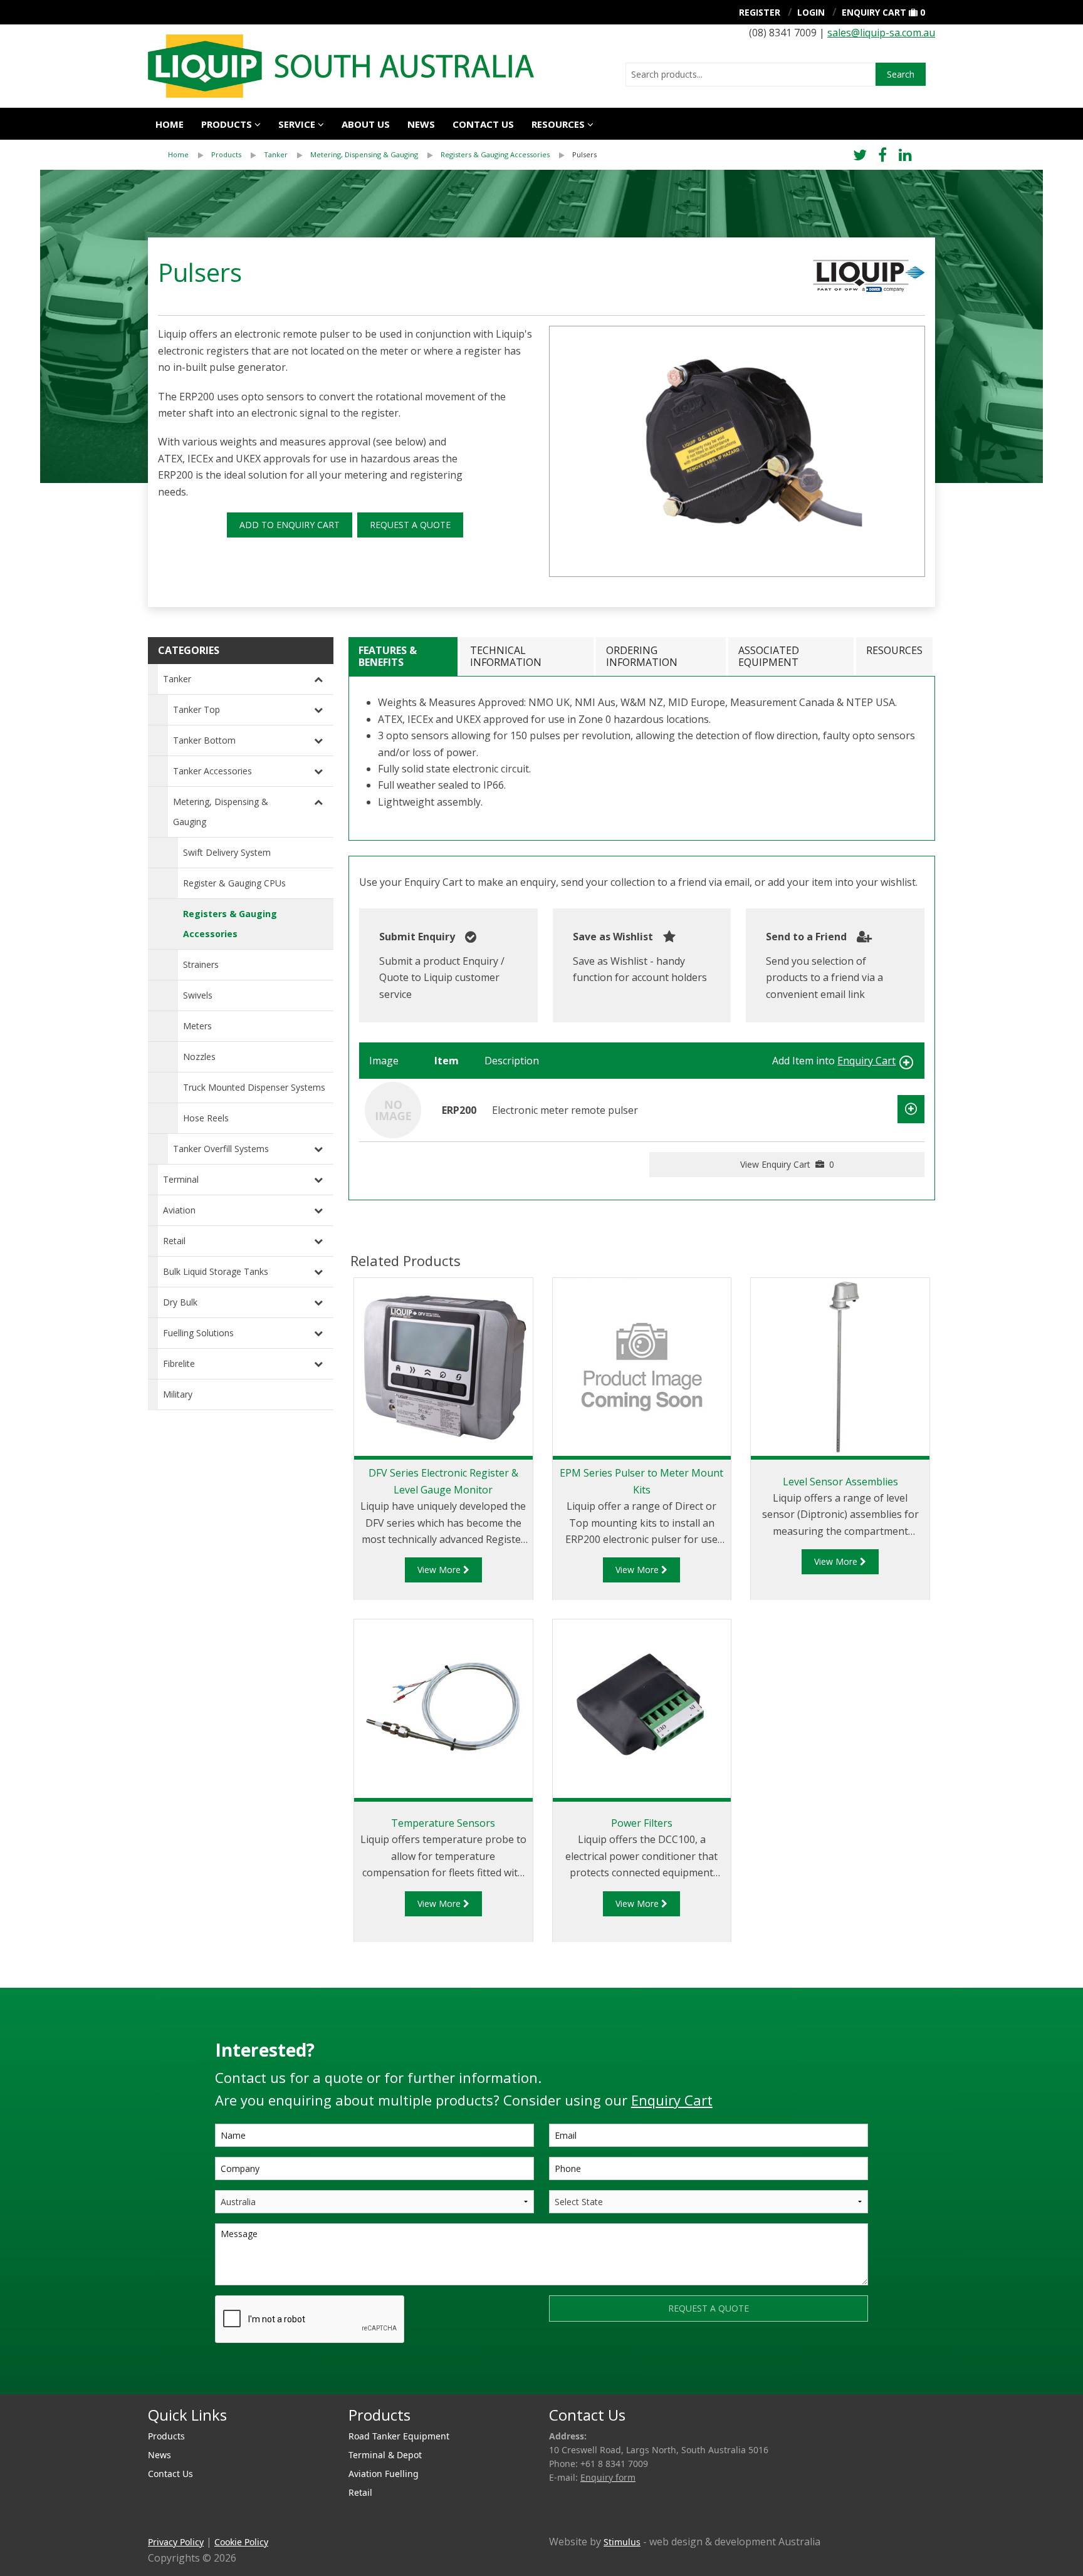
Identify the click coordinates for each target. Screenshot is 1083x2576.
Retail (174, 1241)
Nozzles (199, 1057)
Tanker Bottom (204, 740)
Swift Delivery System (227, 852)
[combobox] (751, 75)
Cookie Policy (241, 2542)
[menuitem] (190, 155)
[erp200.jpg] (737, 451)
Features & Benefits (388, 656)
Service (297, 124)
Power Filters (642, 1823)
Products (227, 124)
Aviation (179, 1210)
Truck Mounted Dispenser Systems (254, 1087)
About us (366, 124)
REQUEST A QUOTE (410, 525)
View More (440, 1570)
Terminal (181, 1179)
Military (178, 1394)
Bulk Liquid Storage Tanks (216, 1271)
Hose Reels (206, 1118)
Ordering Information (642, 656)
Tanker (276, 154)
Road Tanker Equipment (399, 2436)
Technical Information (506, 656)
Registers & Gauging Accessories (495, 154)
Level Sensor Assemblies (840, 1482)
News (421, 124)
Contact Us (483, 124)
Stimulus (622, 2542)
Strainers (201, 964)
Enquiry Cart (874, 12)
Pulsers (584, 154)
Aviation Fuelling (384, 2474)
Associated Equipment (769, 656)
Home (170, 124)
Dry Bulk (180, 1302)
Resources (558, 124)
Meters (197, 1026)
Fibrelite (179, 1363)
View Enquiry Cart (787, 1164)
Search (901, 74)
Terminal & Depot (385, 2455)
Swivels (198, 995)
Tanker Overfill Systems (221, 1149)
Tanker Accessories (212, 771)
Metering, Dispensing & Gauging (364, 154)
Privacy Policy (176, 2542)
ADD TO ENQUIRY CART (290, 525)
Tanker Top (196, 709)
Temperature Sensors (443, 1823)
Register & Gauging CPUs (234, 883)
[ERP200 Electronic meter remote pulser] (393, 1109)
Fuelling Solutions (198, 1333)
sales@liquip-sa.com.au (881, 33)
